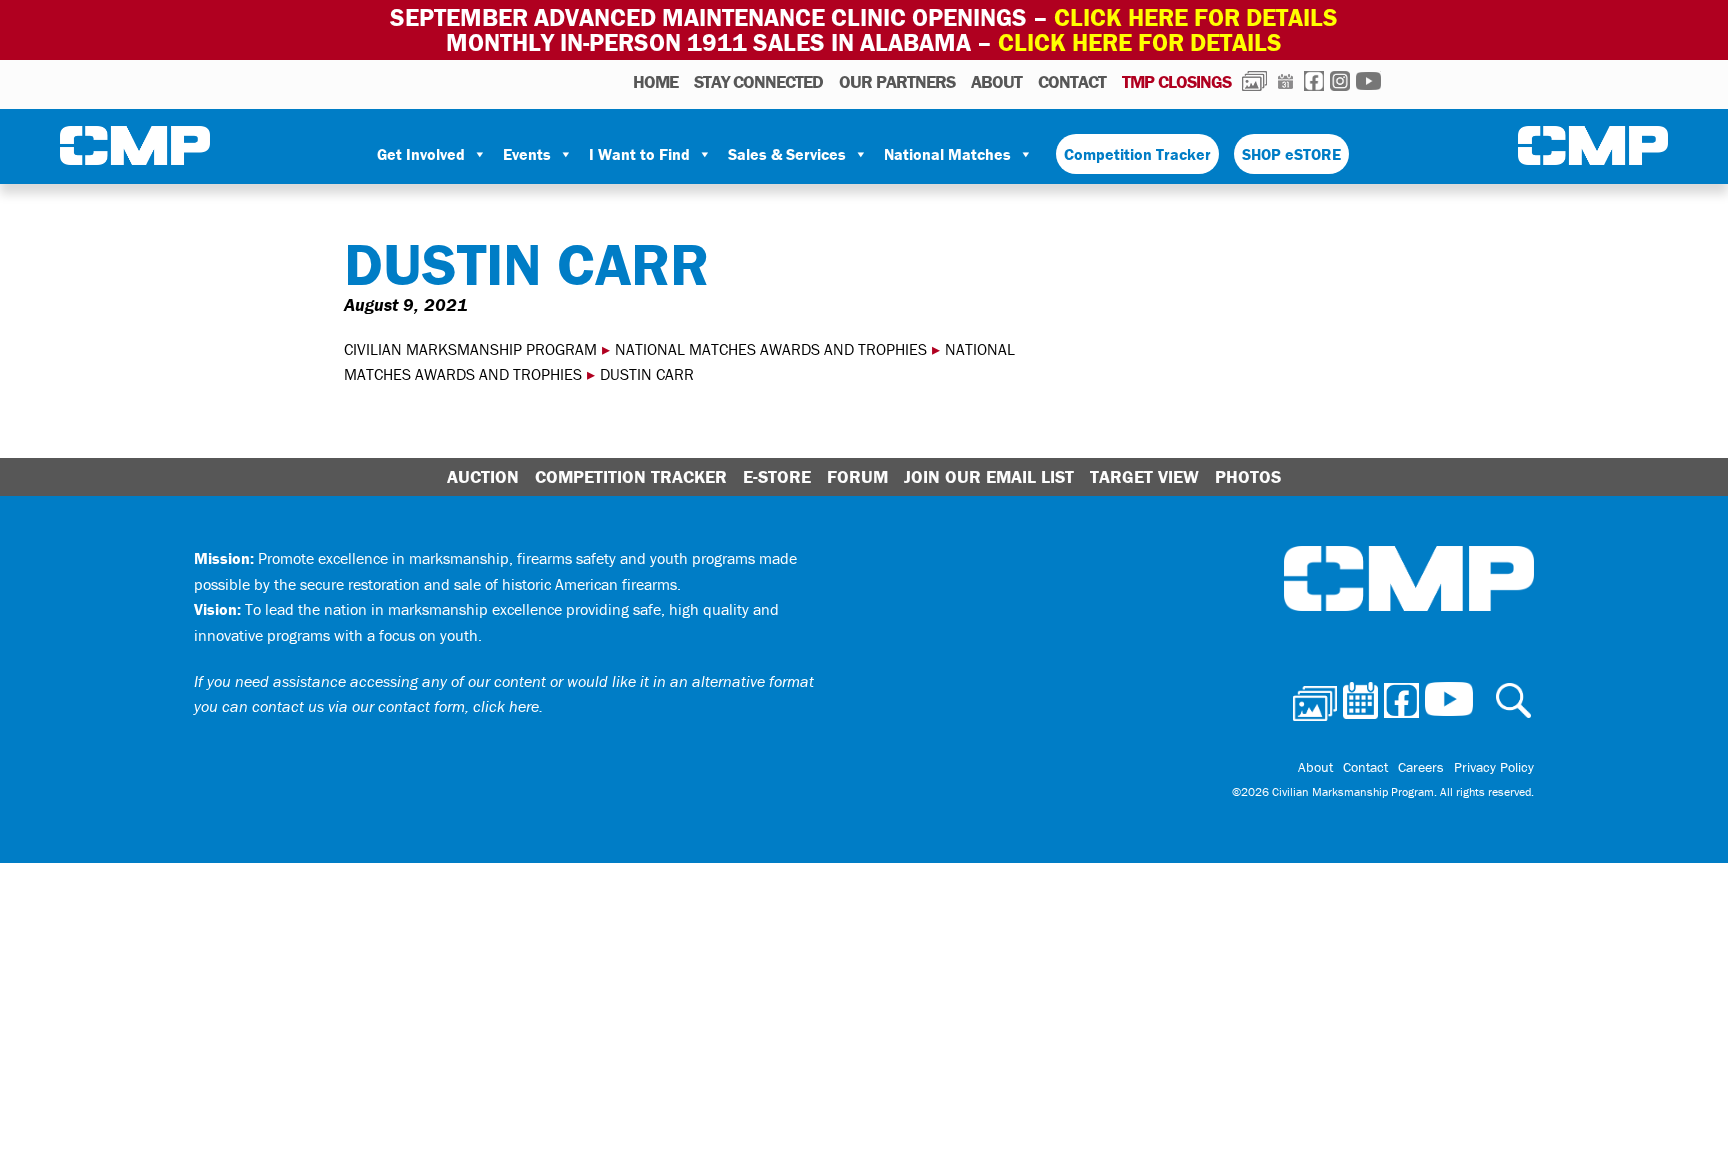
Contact (1072, 81)
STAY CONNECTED (758, 81)
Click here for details (1196, 17)
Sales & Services (787, 154)
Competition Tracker (1137, 154)
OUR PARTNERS (897, 81)
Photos (1254, 81)
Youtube (1368, 81)
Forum (857, 476)
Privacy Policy (1494, 767)
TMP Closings (1176, 81)
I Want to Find (639, 154)
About (996, 81)
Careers (1421, 767)
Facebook (1314, 81)
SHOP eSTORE (1291, 154)
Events (527, 154)
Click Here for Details (1140, 42)
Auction (483, 476)
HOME (655, 81)
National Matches (947, 154)
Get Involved (421, 154)
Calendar (1285, 81)
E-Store (777, 476)
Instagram (1340, 81)
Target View (1144, 476)
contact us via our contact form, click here (395, 706)
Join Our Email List (989, 476)
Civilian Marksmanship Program (135, 146)
